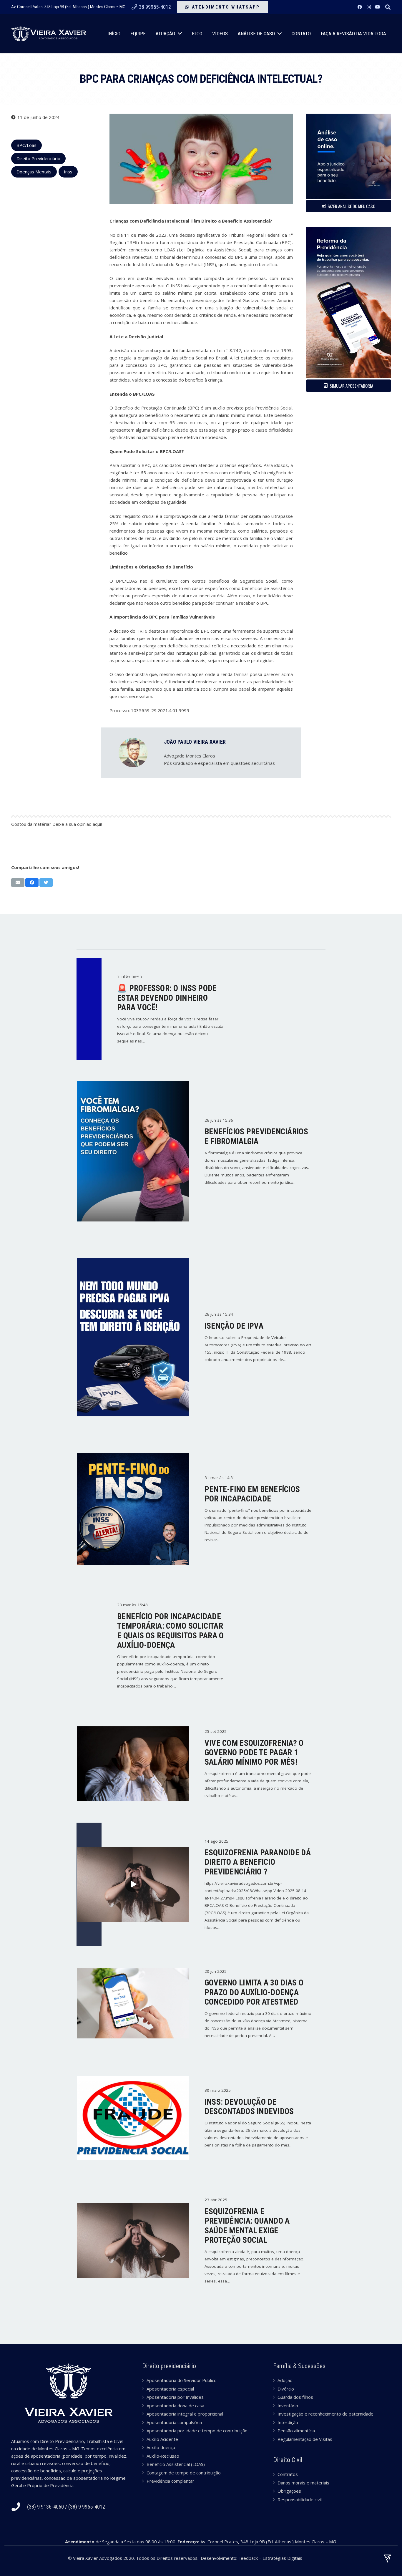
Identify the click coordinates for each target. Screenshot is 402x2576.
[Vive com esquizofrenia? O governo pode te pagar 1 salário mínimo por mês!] (133, 1764)
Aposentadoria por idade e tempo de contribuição (197, 2431)
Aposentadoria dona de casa (175, 2406)
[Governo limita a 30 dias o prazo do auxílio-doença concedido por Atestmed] (133, 2003)
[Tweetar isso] (46, 883)
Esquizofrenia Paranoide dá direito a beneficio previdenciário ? (258, 1862)
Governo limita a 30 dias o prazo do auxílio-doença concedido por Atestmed (254, 1992)
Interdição (288, 2422)
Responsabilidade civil (300, 2499)
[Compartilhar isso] (32, 883)
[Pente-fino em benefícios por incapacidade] (133, 1509)
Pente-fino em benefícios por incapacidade (252, 1494)
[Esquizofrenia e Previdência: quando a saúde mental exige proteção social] (133, 2241)
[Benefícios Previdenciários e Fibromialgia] (133, 1151)
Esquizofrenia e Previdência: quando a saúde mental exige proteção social (247, 2226)
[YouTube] (378, 7)
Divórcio (286, 2389)
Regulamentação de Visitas (305, 2439)
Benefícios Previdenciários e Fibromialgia (256, 1136)
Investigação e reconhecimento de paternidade (325, 2414)
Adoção (285, 2380)
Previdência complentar (170, 2481)
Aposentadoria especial (170, 2389)
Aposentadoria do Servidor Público (182, 2380)
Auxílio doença (161, 2447)
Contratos (288, 2474)
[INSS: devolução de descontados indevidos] (133, 2118)
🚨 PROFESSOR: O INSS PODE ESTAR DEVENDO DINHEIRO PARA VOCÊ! (167, 998)
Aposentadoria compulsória (174, 2422)
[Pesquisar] (388, 7)
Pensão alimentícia (296, 2431)
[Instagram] (369, 7)
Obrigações (289, 2491)
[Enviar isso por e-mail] (18, 883)
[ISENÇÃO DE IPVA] (133, 1337)
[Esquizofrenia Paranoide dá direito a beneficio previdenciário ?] (133, 1884)
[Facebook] (360, 7)
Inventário (288, 2406)
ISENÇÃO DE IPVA (234, 1326)
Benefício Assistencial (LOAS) (176, 2464)
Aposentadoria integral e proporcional (185, 2414)
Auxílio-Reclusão (163, 2456)
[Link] (49, 34)
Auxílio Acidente (162, 2439)
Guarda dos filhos (295, 2397)
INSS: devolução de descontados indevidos (249, 2107)
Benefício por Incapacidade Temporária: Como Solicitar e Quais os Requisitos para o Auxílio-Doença (171, 1631)
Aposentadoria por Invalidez (175, 2397)
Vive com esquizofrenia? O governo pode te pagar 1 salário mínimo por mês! (254, 1753)
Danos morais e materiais (303, 2483)
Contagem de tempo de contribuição (184, 2473)
